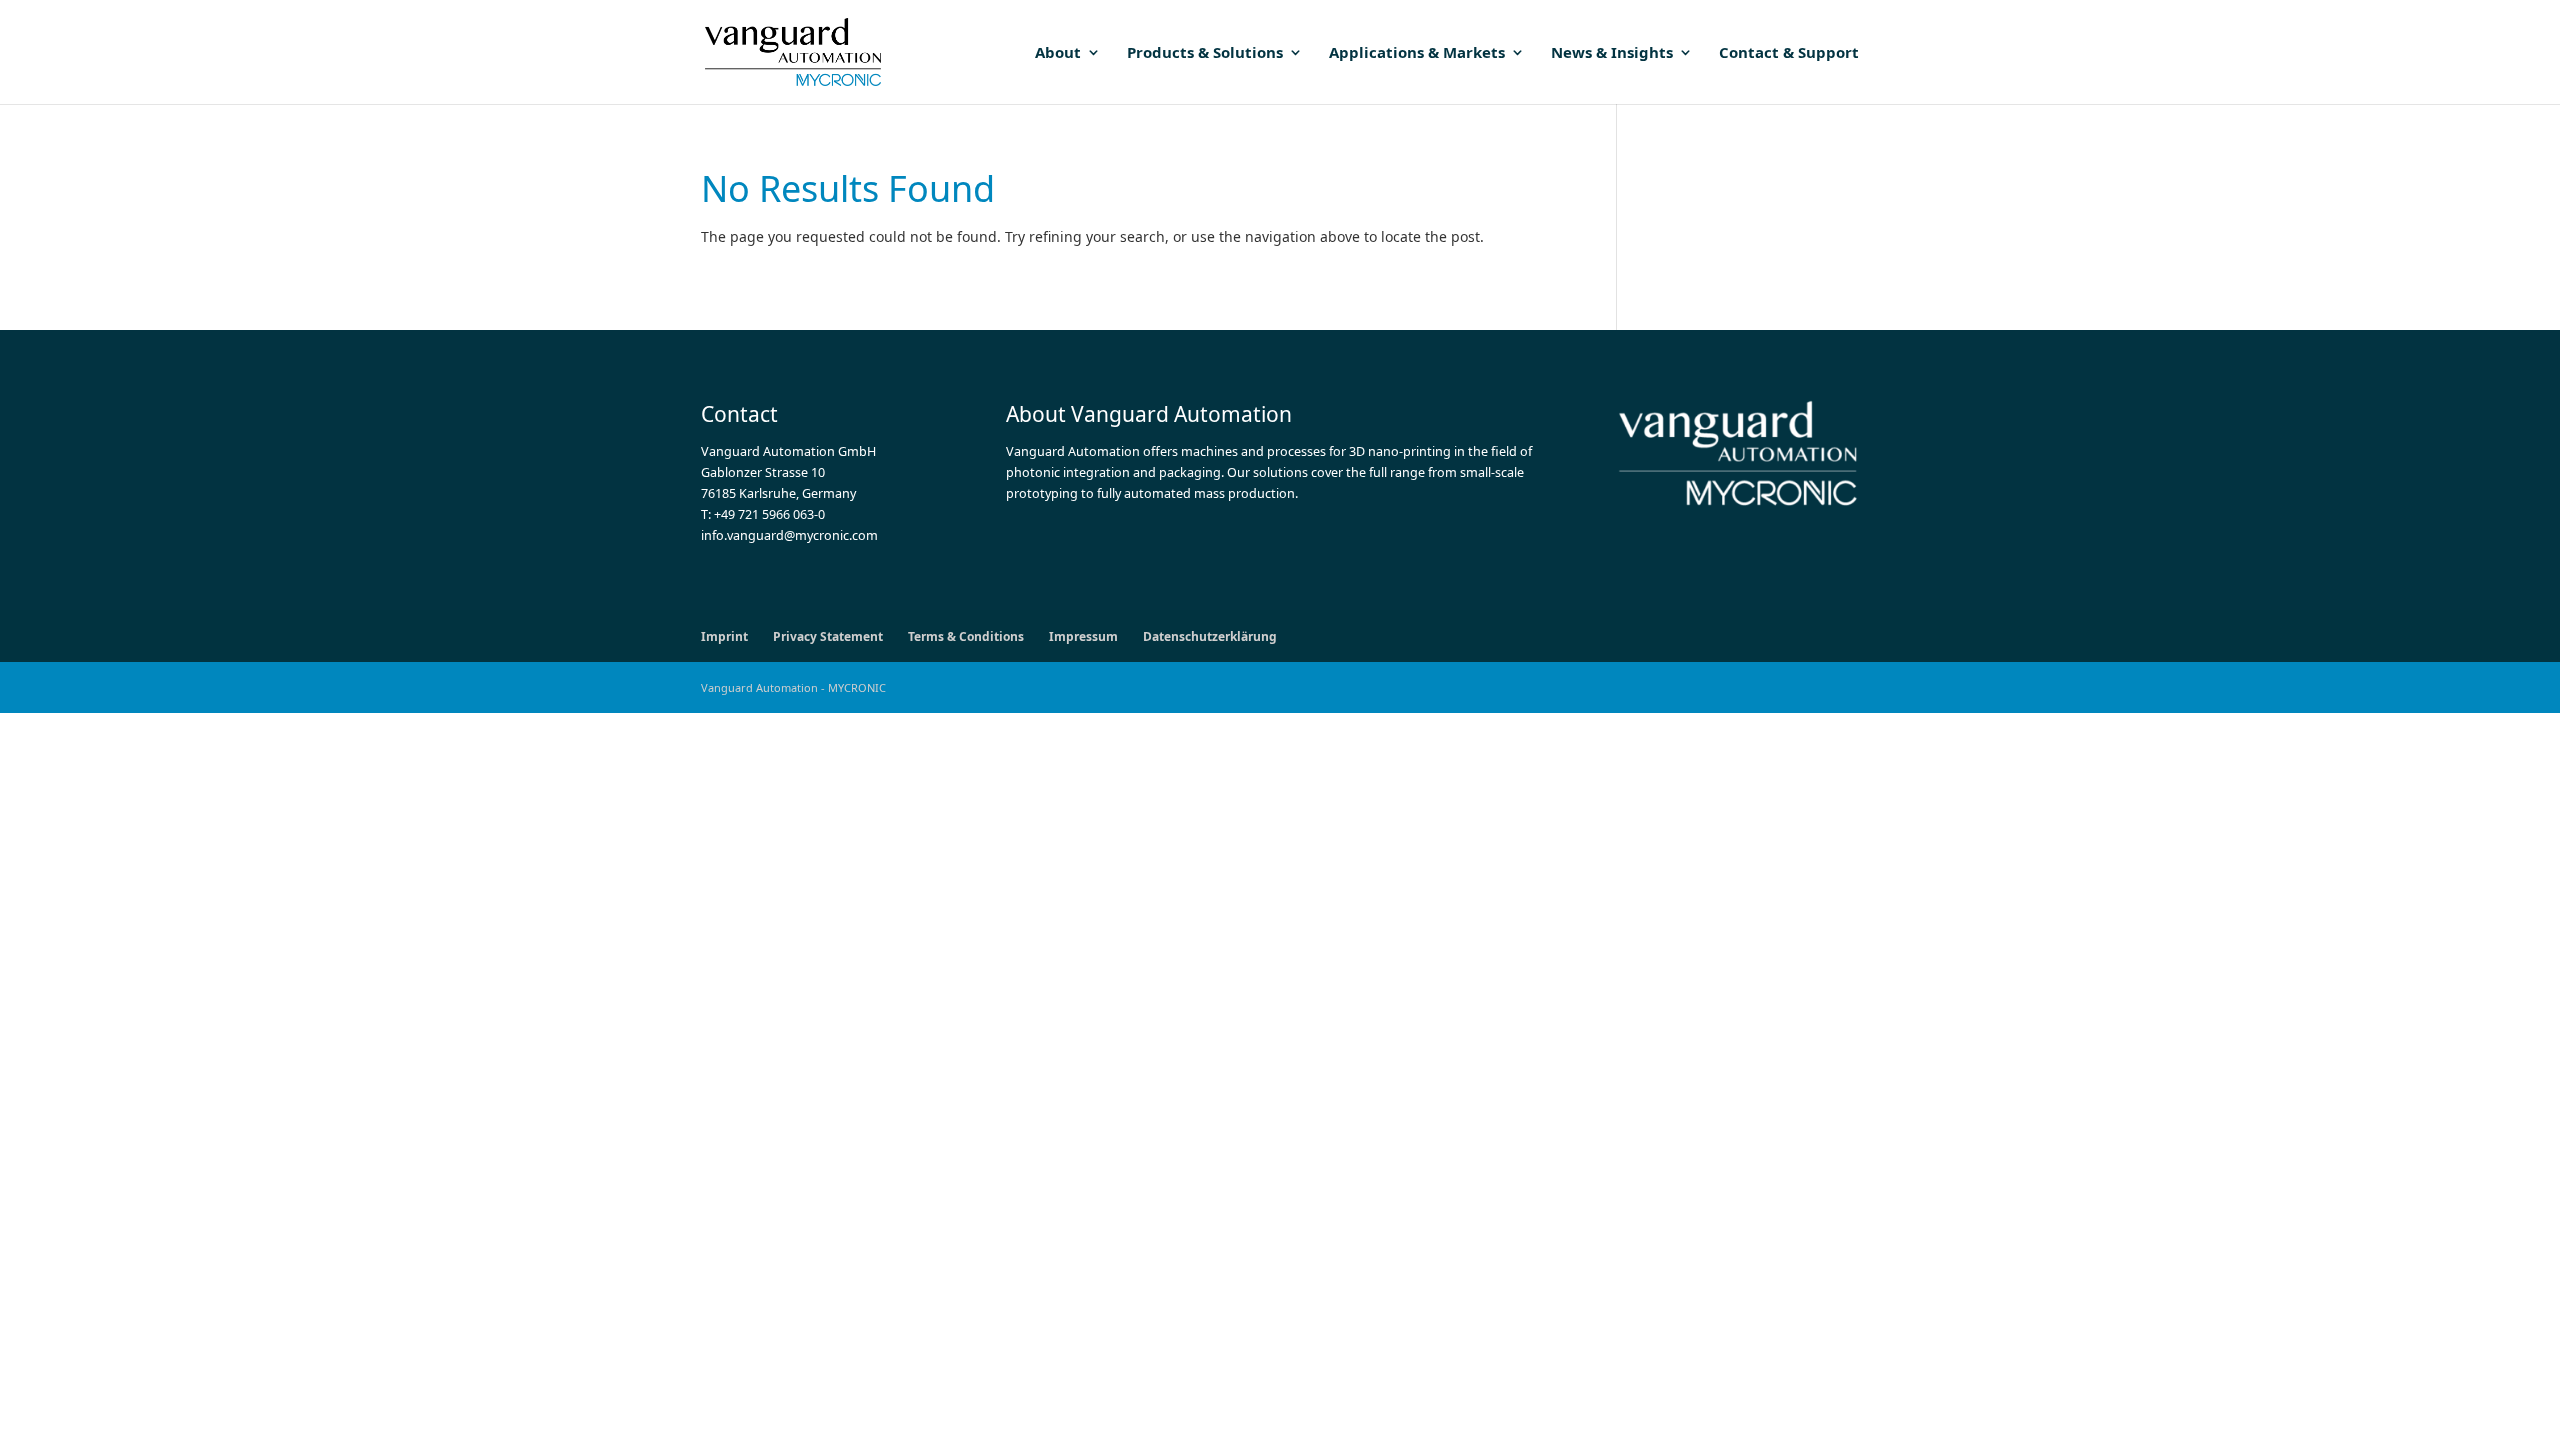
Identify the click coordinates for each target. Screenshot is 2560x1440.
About (1058, 53)
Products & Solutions (1205, 53)
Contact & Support (1789, 53)
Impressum (1083, 636)
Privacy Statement (828, 636)
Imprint (724, 636)
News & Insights (1612, 53)
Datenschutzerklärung (1210, 636)
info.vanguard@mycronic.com (789, 535)
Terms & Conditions (966, 636)
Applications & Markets (1417, 53)
